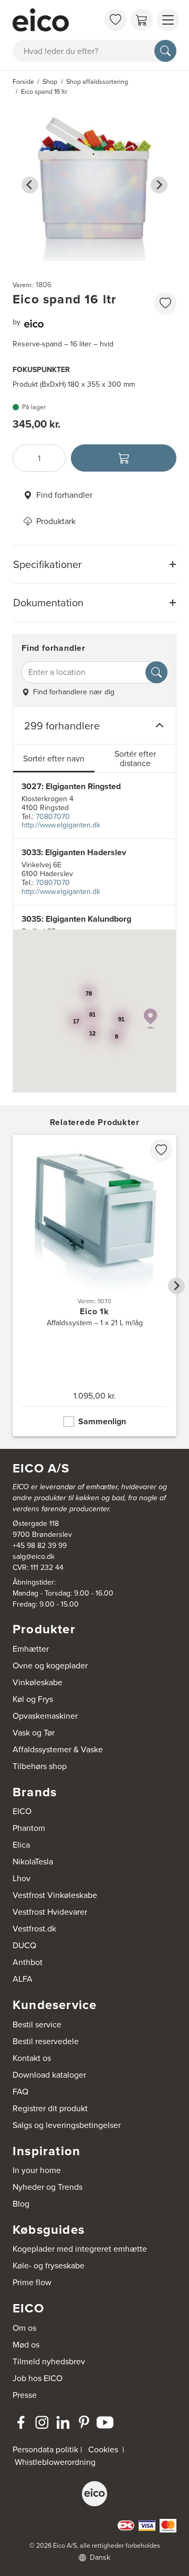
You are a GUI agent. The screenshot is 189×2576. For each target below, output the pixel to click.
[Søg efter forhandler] (156, 672)
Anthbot (28, 1962)
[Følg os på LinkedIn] (63, 2422)
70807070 (53, 817)
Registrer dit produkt (50, 2108)
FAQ (20, 2092)
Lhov (22, 1878)
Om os (24, 2328)
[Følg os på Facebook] (21, 2422)
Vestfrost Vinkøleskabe (55, 1895)
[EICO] (94, 2494)
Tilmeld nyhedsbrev (49, 2361)
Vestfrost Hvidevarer (50, 1912)
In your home (37, 2170)
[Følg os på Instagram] (42, 2422)
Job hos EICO (38, 2378)
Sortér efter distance (135, 758)
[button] (150, 1019)
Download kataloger (49, 2075)
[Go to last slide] (30, 185)
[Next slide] (159, 185)
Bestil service (37, 2024)
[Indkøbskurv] (142, 20)
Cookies (103, 2449)
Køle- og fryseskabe (49, 2266)
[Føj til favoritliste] (165, 303)
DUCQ (24, 1945)
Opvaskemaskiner (45, 1716)
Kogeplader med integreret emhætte (80, 2249)
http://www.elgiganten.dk (61, 825)
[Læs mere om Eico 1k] (94, 1286)
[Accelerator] (56, 20)
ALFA (23, 1979)
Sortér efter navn (54, 758)
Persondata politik (45, 2449)
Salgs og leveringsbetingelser (67, 2125)
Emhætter (31, 1649)
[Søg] (165, 51)
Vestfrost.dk (34, 1929)
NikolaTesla (33, 1862)
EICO (22, 1811)
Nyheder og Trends (48, 2187)
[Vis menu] (168, 20)
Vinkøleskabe (38, 1682)
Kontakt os (32, 2058)
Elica (21, 1845)
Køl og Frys (33, 1699)
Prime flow (32, 2282)
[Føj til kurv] (124, 458)
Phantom (29, 1828)
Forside (23, 82)
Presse (25, 2395)
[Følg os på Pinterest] (84, 2422)
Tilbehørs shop (40, 1766)
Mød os (26, 2345)
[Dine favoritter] (115, 20)
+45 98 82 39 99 (40, 1546)
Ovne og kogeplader (50, 1666)
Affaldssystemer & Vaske (58, 1749)
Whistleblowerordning (55, 2462)
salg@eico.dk (34, 1557)
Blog (21, 2204)
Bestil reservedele (46, 2041)
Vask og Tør (34, 1733)
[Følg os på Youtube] (105, 2422)
